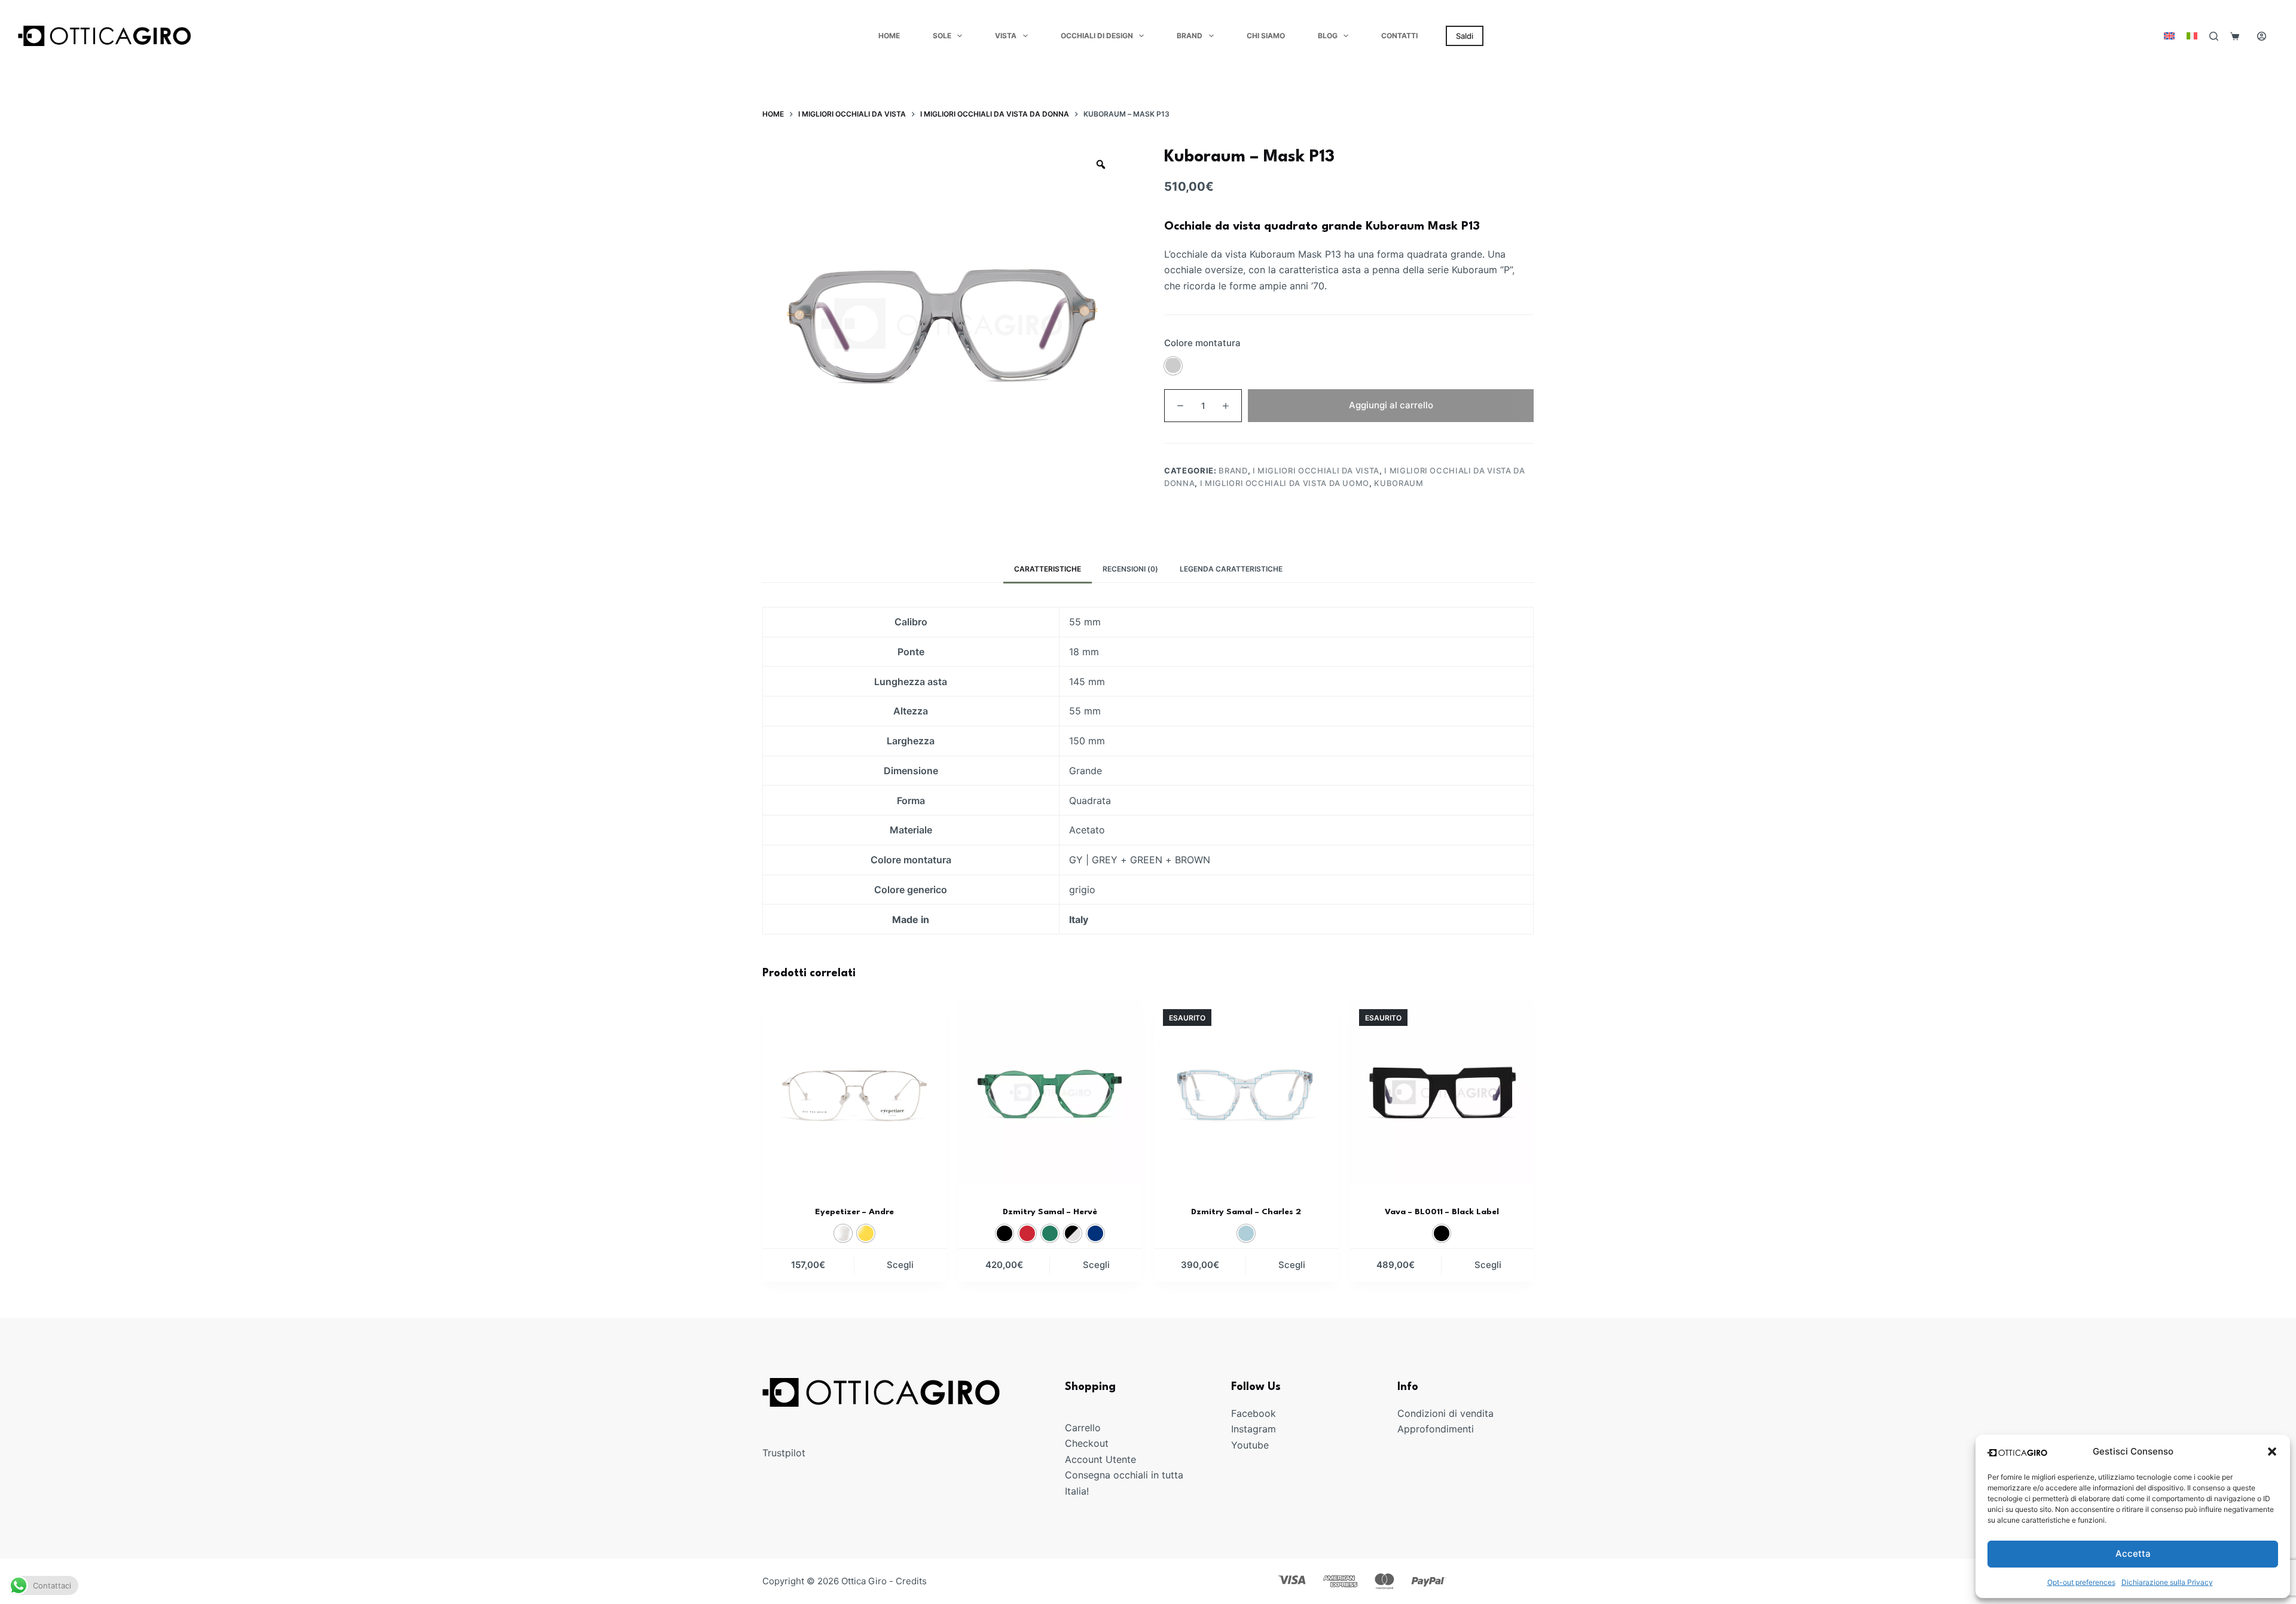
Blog (1328, 36)
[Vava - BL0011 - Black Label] (1442, 1092)
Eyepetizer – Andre (854, 1212)
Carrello (1083, 1428)
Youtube (1250, 1444)
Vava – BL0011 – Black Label (1442, 1212)
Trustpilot (784, 1453)
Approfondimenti (1436, 1429)
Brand (1190, 36)
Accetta (2133, 1553)
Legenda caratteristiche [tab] (1231, 569)
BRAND (1233, 470)
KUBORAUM (1399, 483)
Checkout (1087, 1443)
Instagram (1254, 1429)
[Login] (2262, 36)
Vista (1006, 36)
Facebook (1254, 1413)
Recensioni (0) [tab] (1130, 569)
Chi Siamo (1266, 36)
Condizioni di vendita (1445, 1413)
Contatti (1399, 36)
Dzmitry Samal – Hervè (1050, 1212)
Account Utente (1100, 1459)
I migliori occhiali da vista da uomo (1285, 483)
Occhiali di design (1097, 36)
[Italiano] (2192, 36)
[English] (2169, 36)
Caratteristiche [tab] (1048, 569)
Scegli (900, 1265)
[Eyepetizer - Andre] (854, 1092)
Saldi (1465, 36)
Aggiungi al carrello (1391, 404)
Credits (911, 1581)
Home (889, 36)
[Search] (2214, 36)
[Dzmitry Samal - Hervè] (1051, 1092)
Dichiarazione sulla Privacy (2167, 1582)
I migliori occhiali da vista (1316, 470)
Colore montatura (1202, 343)
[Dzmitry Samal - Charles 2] (1246, 1092)
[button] (2272, 1452)
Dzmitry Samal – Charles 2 (1246, 1212)
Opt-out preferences (2081, 1582)
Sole (942, 36)
